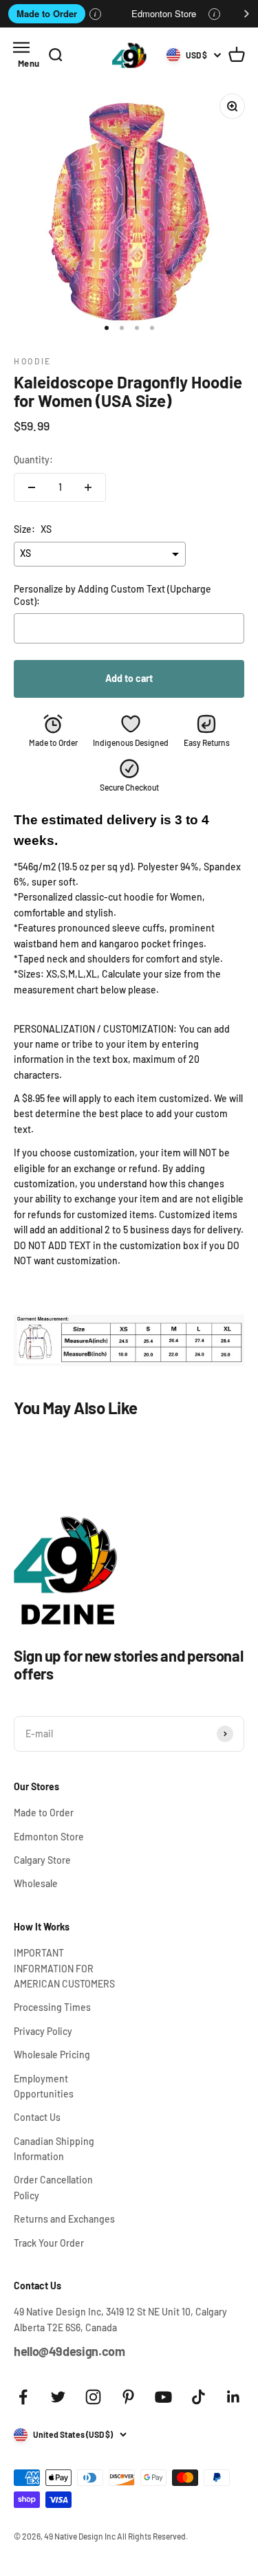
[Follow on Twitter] (58, 2397)
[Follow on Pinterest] (128, 2397)
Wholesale (36, 1883)
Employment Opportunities (44, 2086)
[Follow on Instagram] (93, 2397)
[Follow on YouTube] (163, 2397)
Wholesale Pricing (52, 2055)
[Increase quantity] (88, 487)
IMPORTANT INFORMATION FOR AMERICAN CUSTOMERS (64, 1968)
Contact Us (37, 2117)
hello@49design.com (69, 2351)
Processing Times (52, 2007)
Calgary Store (42, 1860)
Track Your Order (49, 2243)
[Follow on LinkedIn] (234, 2397)
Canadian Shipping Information (54, 2149)
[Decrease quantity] (32, 487)
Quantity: (33, 460)
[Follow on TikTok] (198, 2397)
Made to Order (47, 13)
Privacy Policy (43, 2031)
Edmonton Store (164, 13)
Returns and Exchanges (64, 2219)
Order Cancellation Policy (53, 2187)
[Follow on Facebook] (23, 2397)
